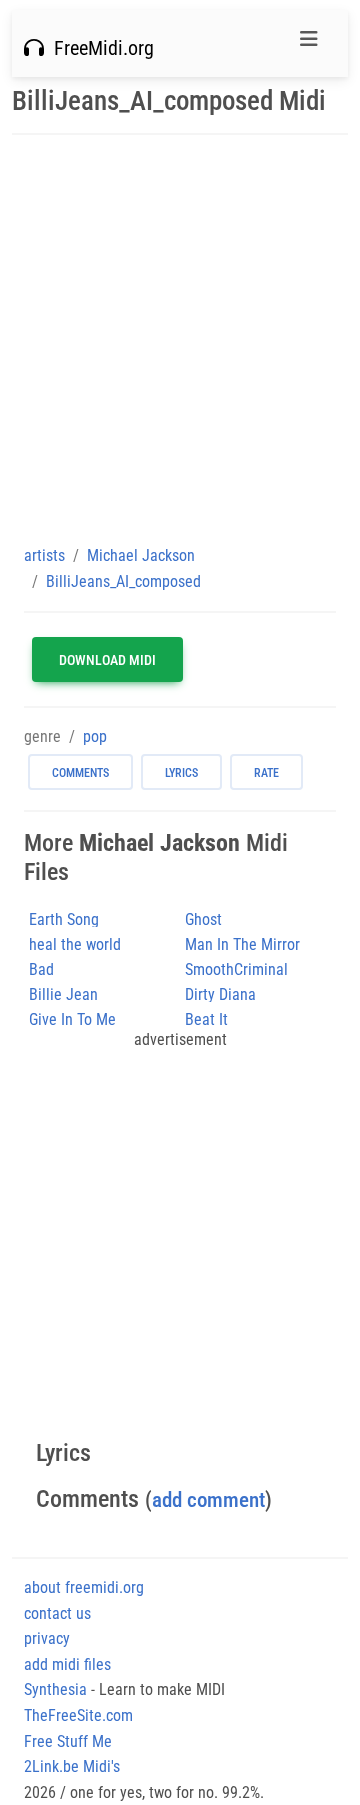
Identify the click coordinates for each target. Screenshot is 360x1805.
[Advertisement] (180, 339)
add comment (208, 1499)
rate (266, 773)
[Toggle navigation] (309, 44)
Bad (41, 969)
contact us (57, 1613)
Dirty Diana (220, 994)
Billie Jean (63, 994)
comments (80, 773)
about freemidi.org (84, 1587)
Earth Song (64, 919)
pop (95, 736)
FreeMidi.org (99, 48)
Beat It (206, 1019)
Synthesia (55, 1689)
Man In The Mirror (242, 944)
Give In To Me (72, 1019)
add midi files (67, 1664)
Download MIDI (107, 660)
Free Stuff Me (68, 1741)
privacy (47, 1638)
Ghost (203, 919)
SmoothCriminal (236, 969)
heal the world (75, 944)
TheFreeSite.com (78, 1715)
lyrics (181, 773)
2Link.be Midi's (72, 1766)
